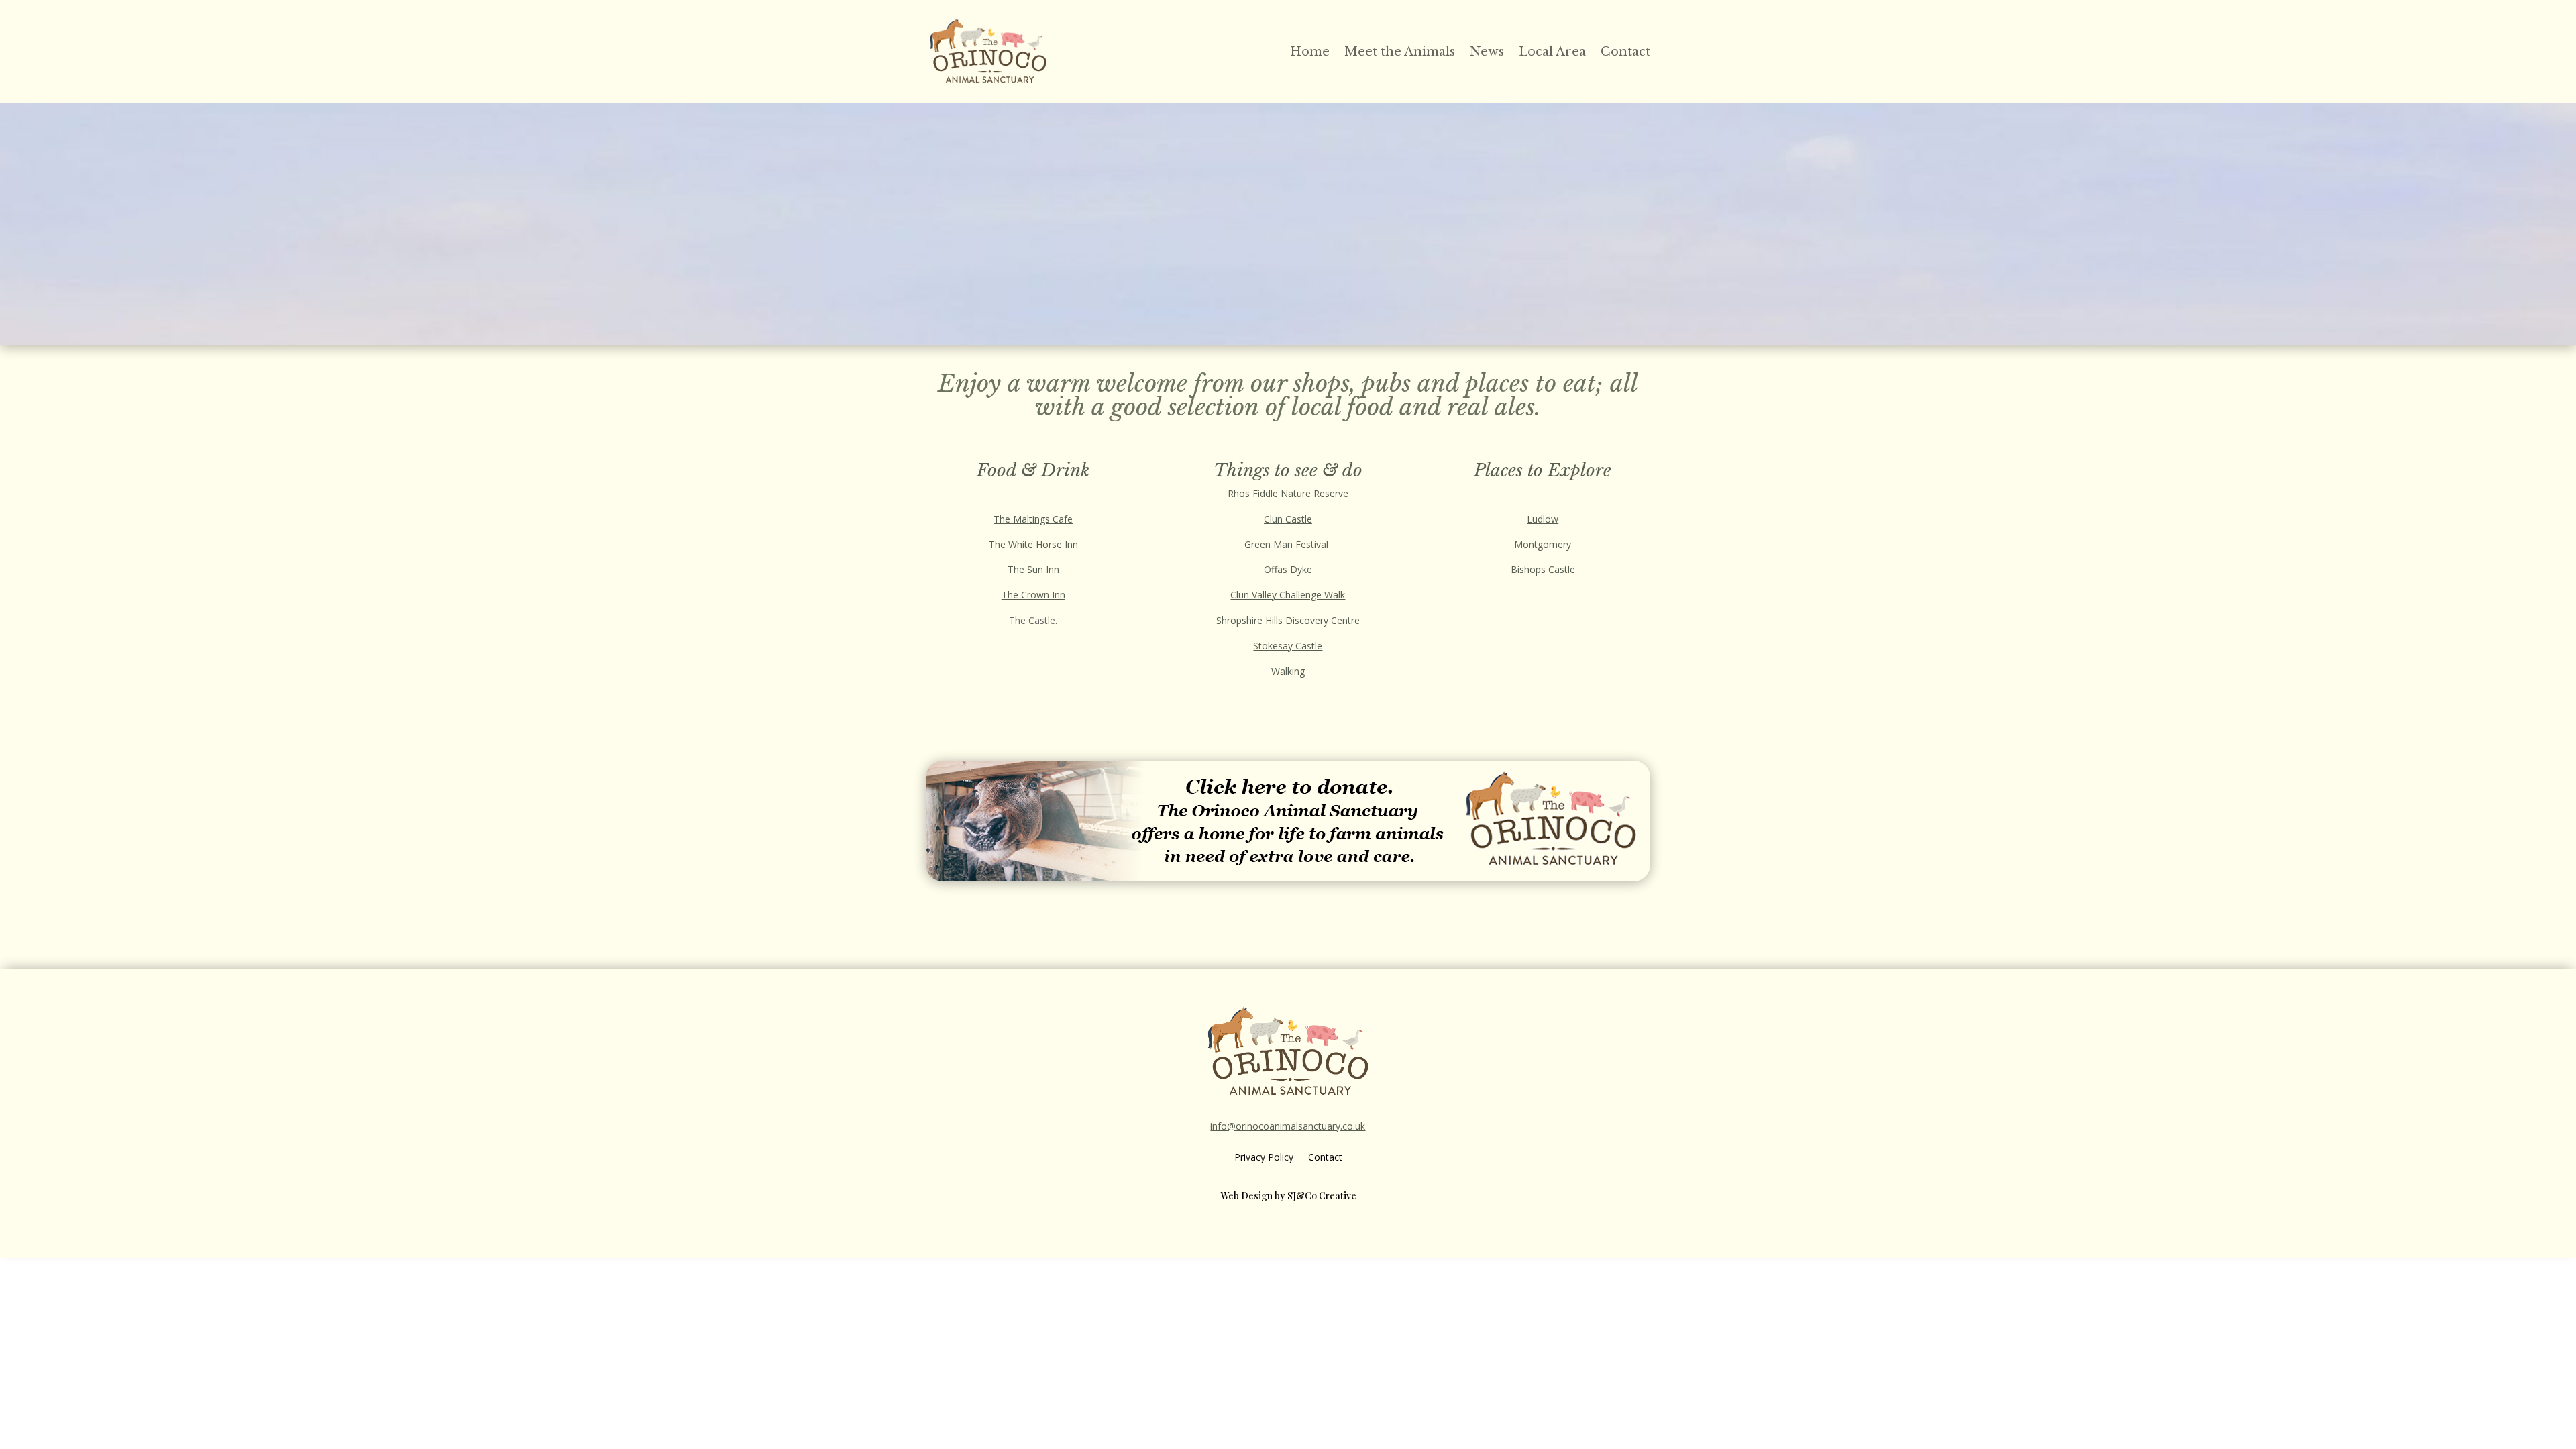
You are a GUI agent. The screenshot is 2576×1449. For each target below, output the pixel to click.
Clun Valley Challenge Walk (1288, 595)
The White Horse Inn (1033, 544)
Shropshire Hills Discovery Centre (1288, 620)
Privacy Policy (1264, 1158)
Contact (1625, 52)
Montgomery (1543, 544)
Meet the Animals (1400, 52)
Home (1310, 52)
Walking (1288, 671)
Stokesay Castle (1288, 646)
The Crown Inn (1033, 595)
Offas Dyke (1288, 569)
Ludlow (1543, 519)
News (1487, 52)
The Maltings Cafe (1033, 519)
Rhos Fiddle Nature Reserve (1288, 493)
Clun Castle (1288, 519)
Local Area (1552, 52)
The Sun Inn (1033, 569)
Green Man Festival (1288, 544)
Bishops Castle (1543, 569)
